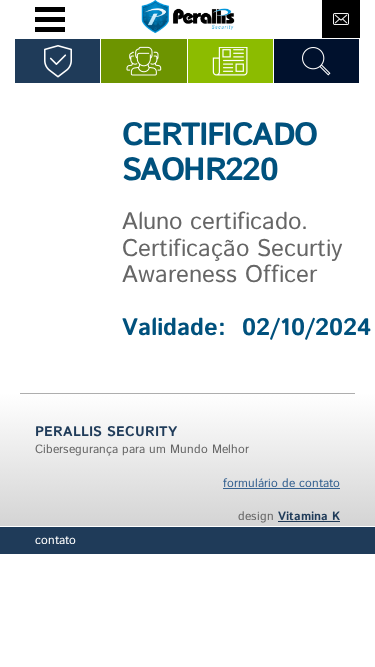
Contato (55, 540)
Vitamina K (309, 516)
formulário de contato (281, 483)
